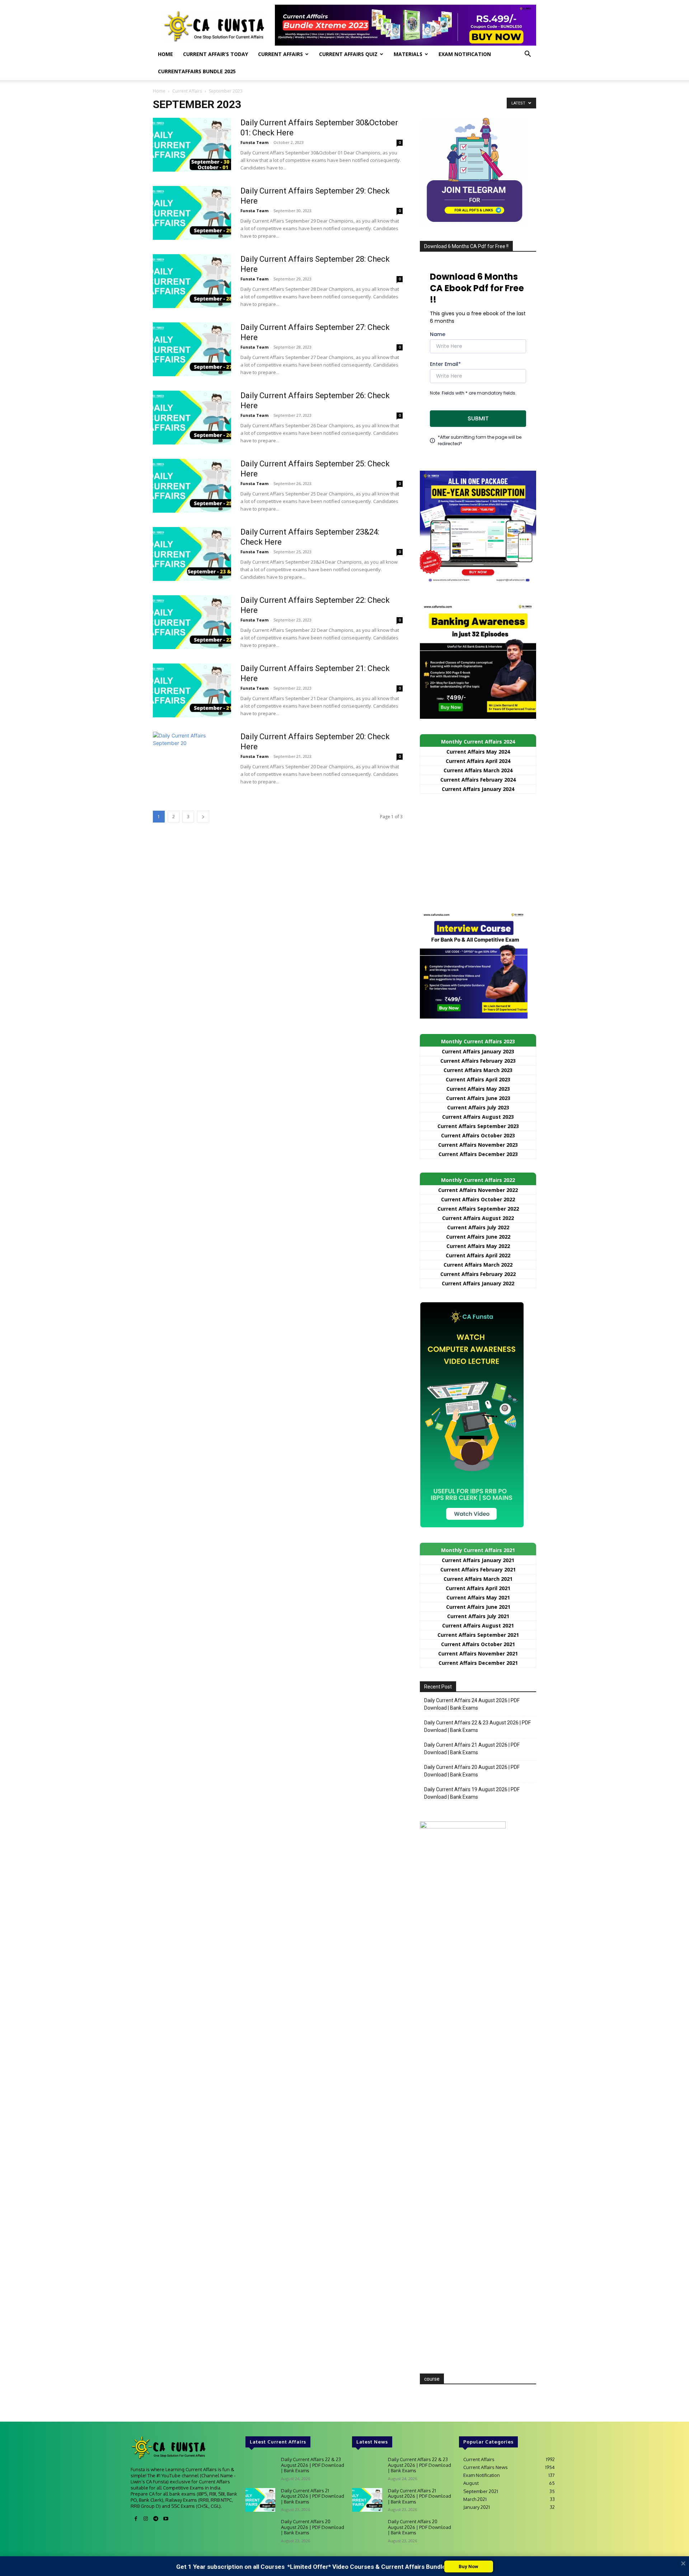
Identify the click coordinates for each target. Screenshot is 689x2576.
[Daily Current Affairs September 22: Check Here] (192, 622)
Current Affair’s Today (215, 54)
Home (165, 54)
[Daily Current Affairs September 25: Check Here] (192, 486)
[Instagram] (146, 2519)
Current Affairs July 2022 (478, 1227)
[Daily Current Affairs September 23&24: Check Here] (192, 554)
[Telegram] (156, 2519)
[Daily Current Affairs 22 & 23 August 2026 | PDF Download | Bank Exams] (260, 2469)
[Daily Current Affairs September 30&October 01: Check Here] (192, 145)
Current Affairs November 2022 (478, 1190)
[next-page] (203, 817)
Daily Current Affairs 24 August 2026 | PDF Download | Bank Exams (472, 1704)
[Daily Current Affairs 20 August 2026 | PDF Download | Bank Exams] (260, 2531)
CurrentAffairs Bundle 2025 (197, 71)
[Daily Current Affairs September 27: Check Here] (192, 349)
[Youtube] (166, 2519)
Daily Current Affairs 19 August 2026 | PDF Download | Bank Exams (472, 1793)
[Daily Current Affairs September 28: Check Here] (192, 281)
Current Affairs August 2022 (478, 1218)
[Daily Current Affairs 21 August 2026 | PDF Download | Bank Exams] (260, 2500)
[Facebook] (136, 2519)
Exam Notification (465, 54)
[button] (528, 55)
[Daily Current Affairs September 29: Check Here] (192, 213)
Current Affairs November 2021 (478, 1653)
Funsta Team (254, 142)
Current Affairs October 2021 (478, 1644)
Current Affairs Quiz (348, 54)
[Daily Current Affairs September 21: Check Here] (192, 690)
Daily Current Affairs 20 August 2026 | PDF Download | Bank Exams (472, 1771)
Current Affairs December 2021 (478, 1663)
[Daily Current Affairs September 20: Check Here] (192, 759)
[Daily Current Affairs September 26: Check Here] (192, 418)
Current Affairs (280, 54)
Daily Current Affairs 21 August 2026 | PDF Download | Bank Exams (472, 1749)
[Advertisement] (478, 852)
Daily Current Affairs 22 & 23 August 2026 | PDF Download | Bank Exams (477, 1726)
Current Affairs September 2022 (478, 1209)
